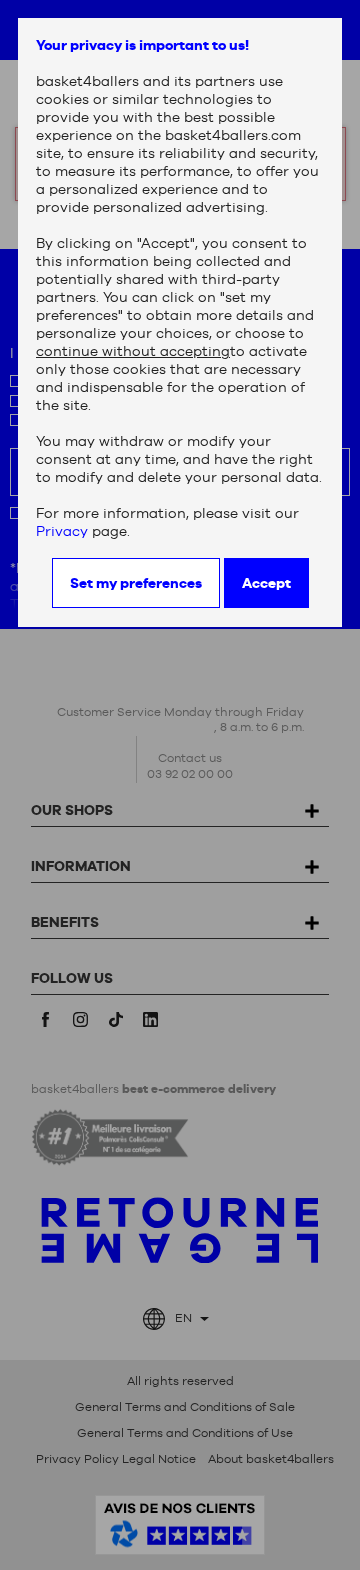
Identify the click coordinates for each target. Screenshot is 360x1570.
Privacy (62, 531)
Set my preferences (136, 583)
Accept (266, 583)
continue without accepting (133, 351)
